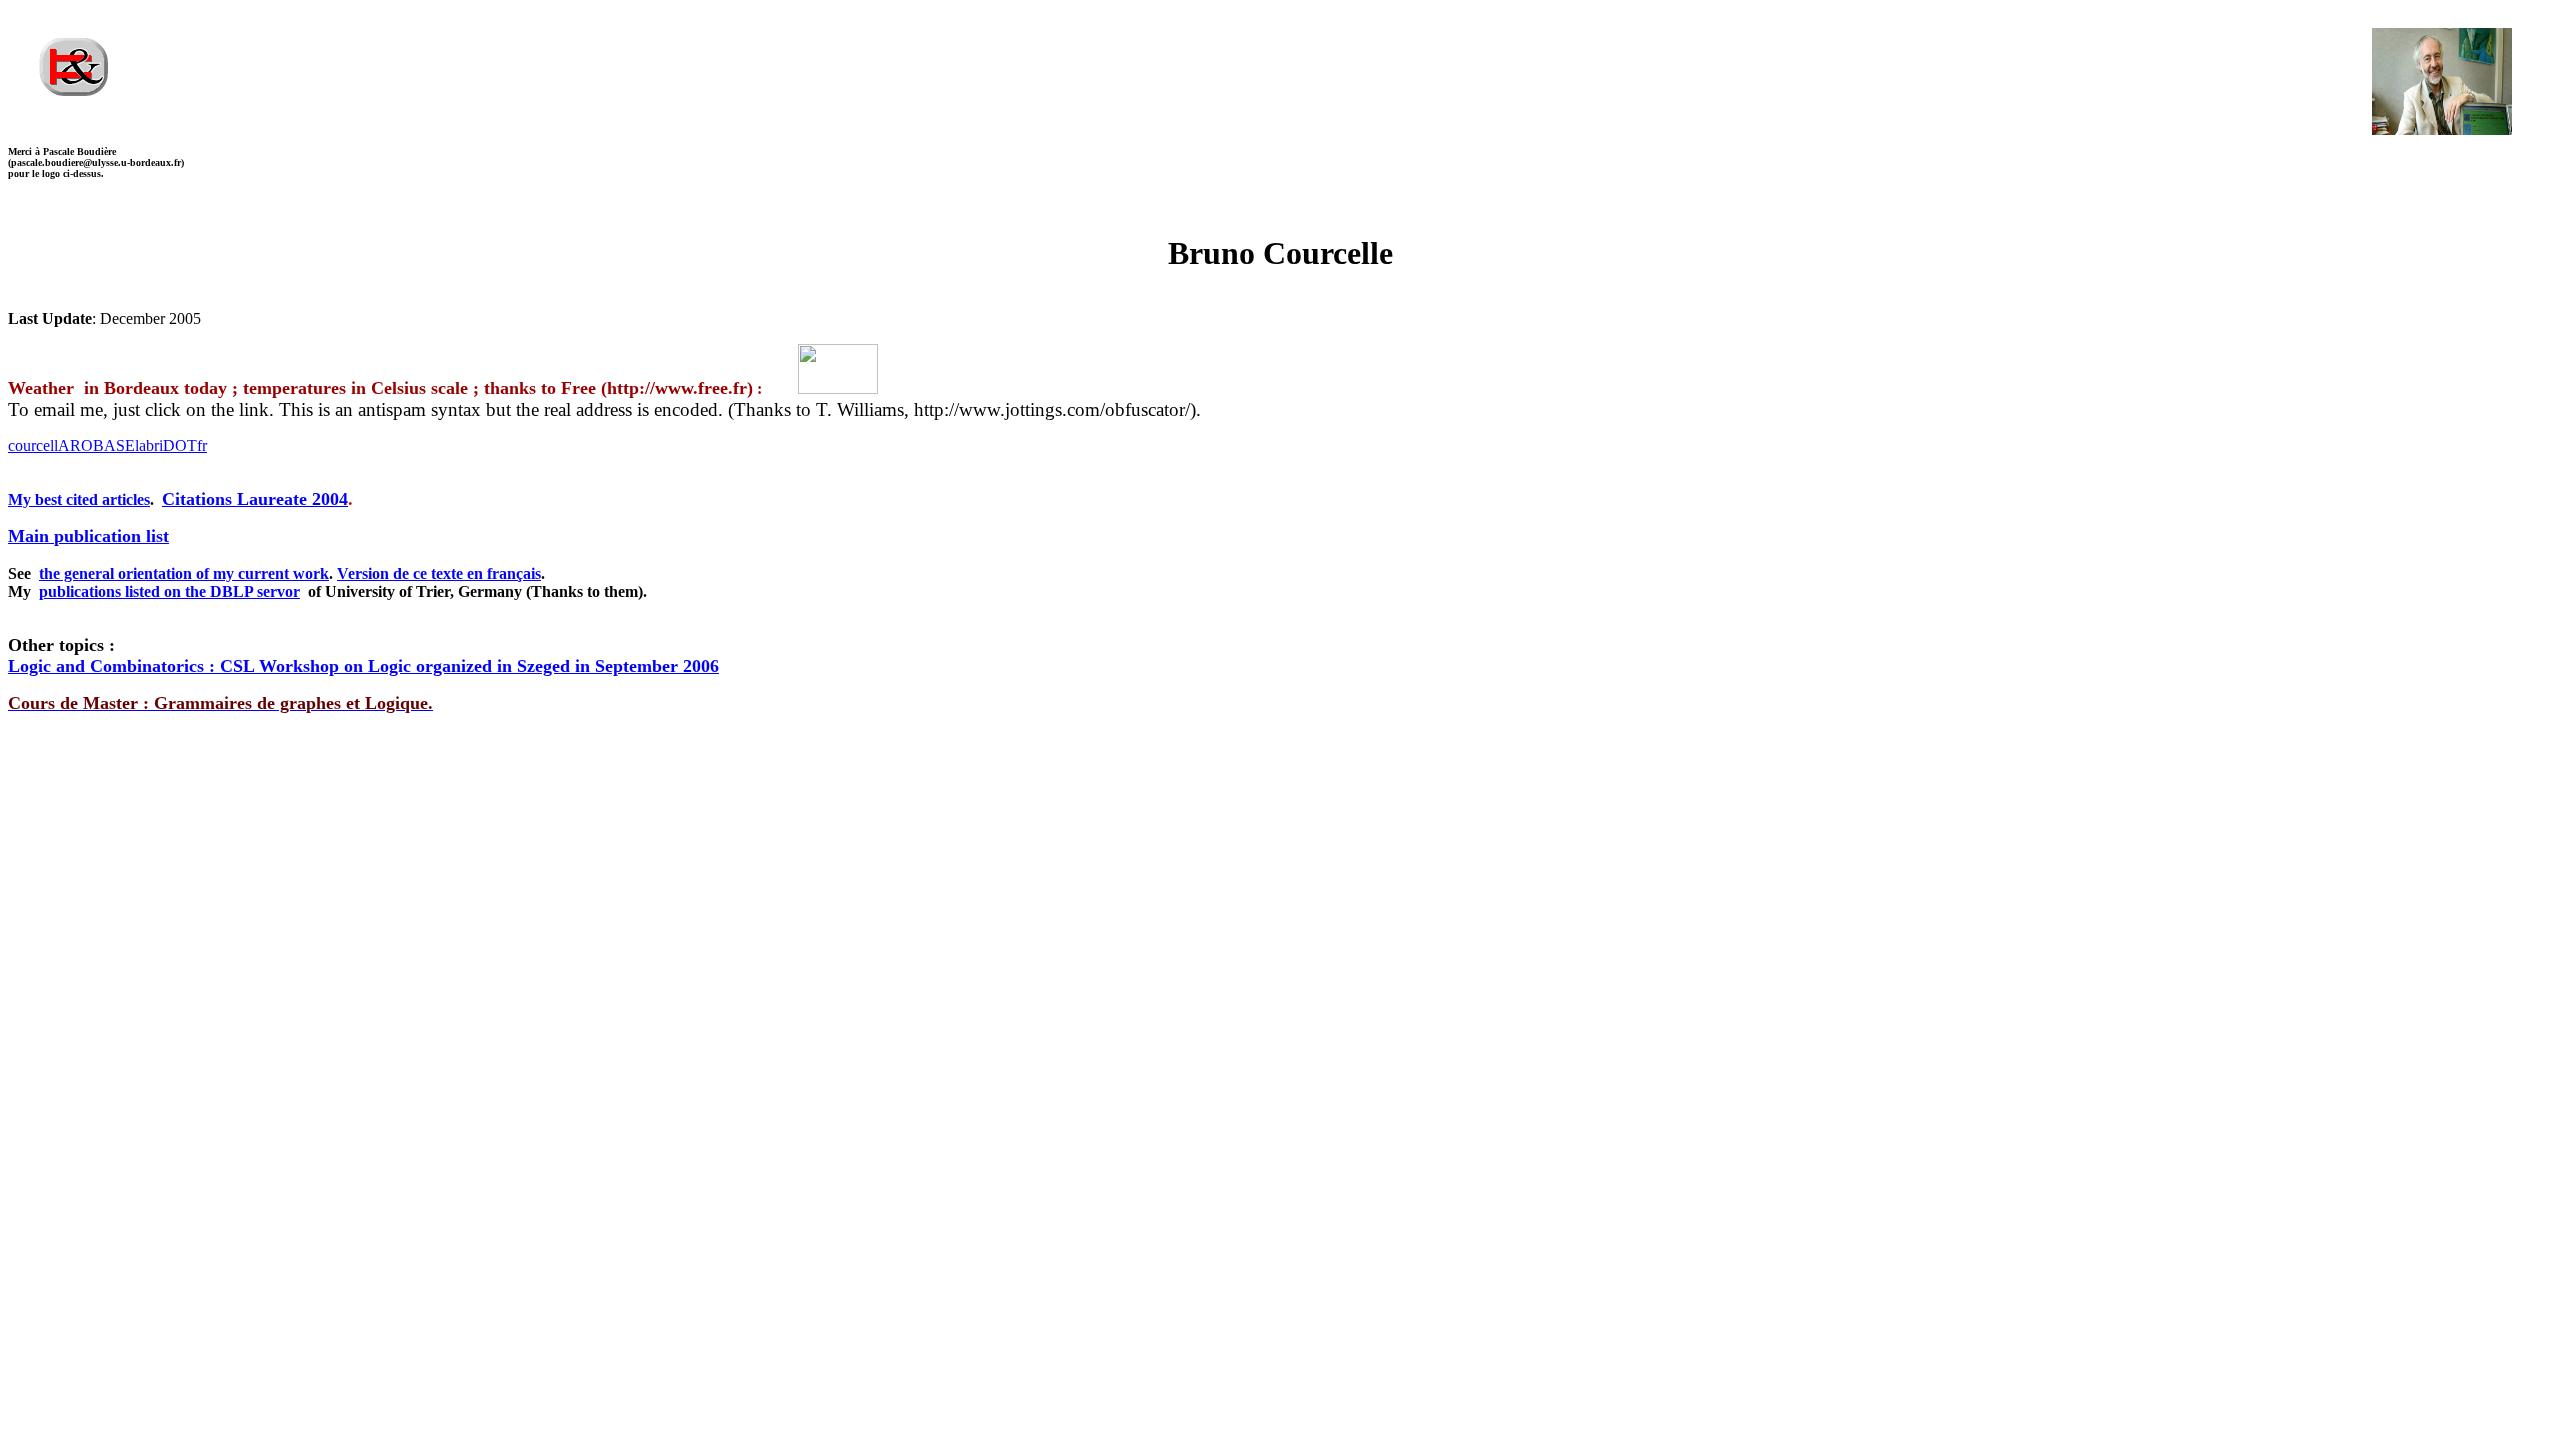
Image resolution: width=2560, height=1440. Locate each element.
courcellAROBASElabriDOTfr (107, 445)
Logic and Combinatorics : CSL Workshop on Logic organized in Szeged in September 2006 (363, 666)
